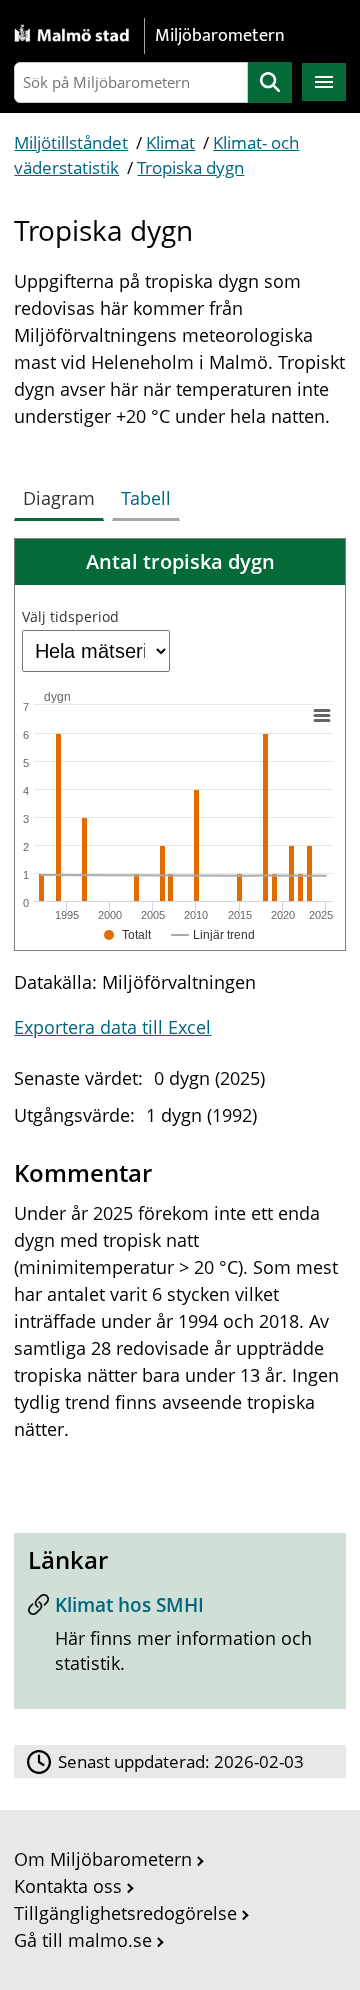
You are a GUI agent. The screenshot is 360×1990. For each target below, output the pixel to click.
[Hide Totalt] (128, 935)
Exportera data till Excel (112, 1027)
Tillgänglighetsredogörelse (125, 1913)
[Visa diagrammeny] (322, 716)
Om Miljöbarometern (103, 1859)
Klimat (170, 142)
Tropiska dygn (190, 167)
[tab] (63, 494)
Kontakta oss (68, 1886)
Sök (270, 82)
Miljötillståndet (71, 142)
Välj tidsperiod (70, 616)
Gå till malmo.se (83, 1940)
